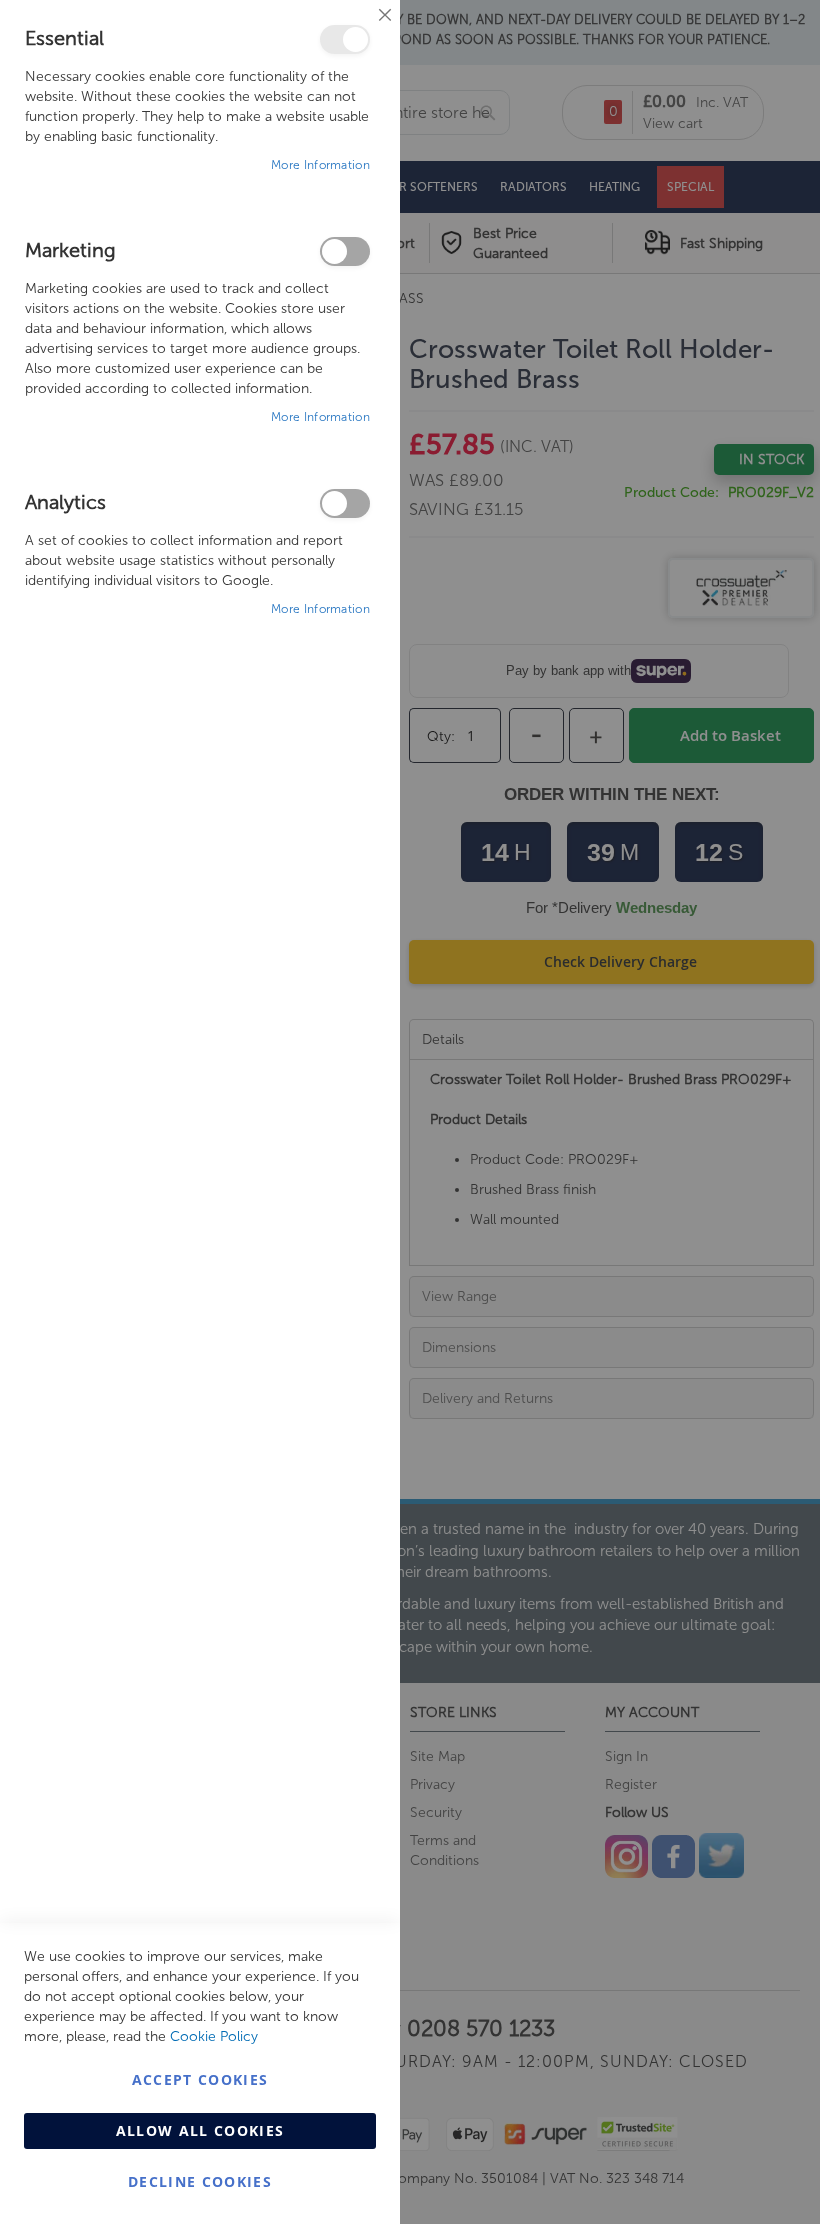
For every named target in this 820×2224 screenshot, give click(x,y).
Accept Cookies (200, 2079)
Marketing (345, 251)
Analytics (345, 503)
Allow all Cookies (200, 2130)
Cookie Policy (214, 2036)
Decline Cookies (200, 2181)
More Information (320, 165)
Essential (345, 39)
